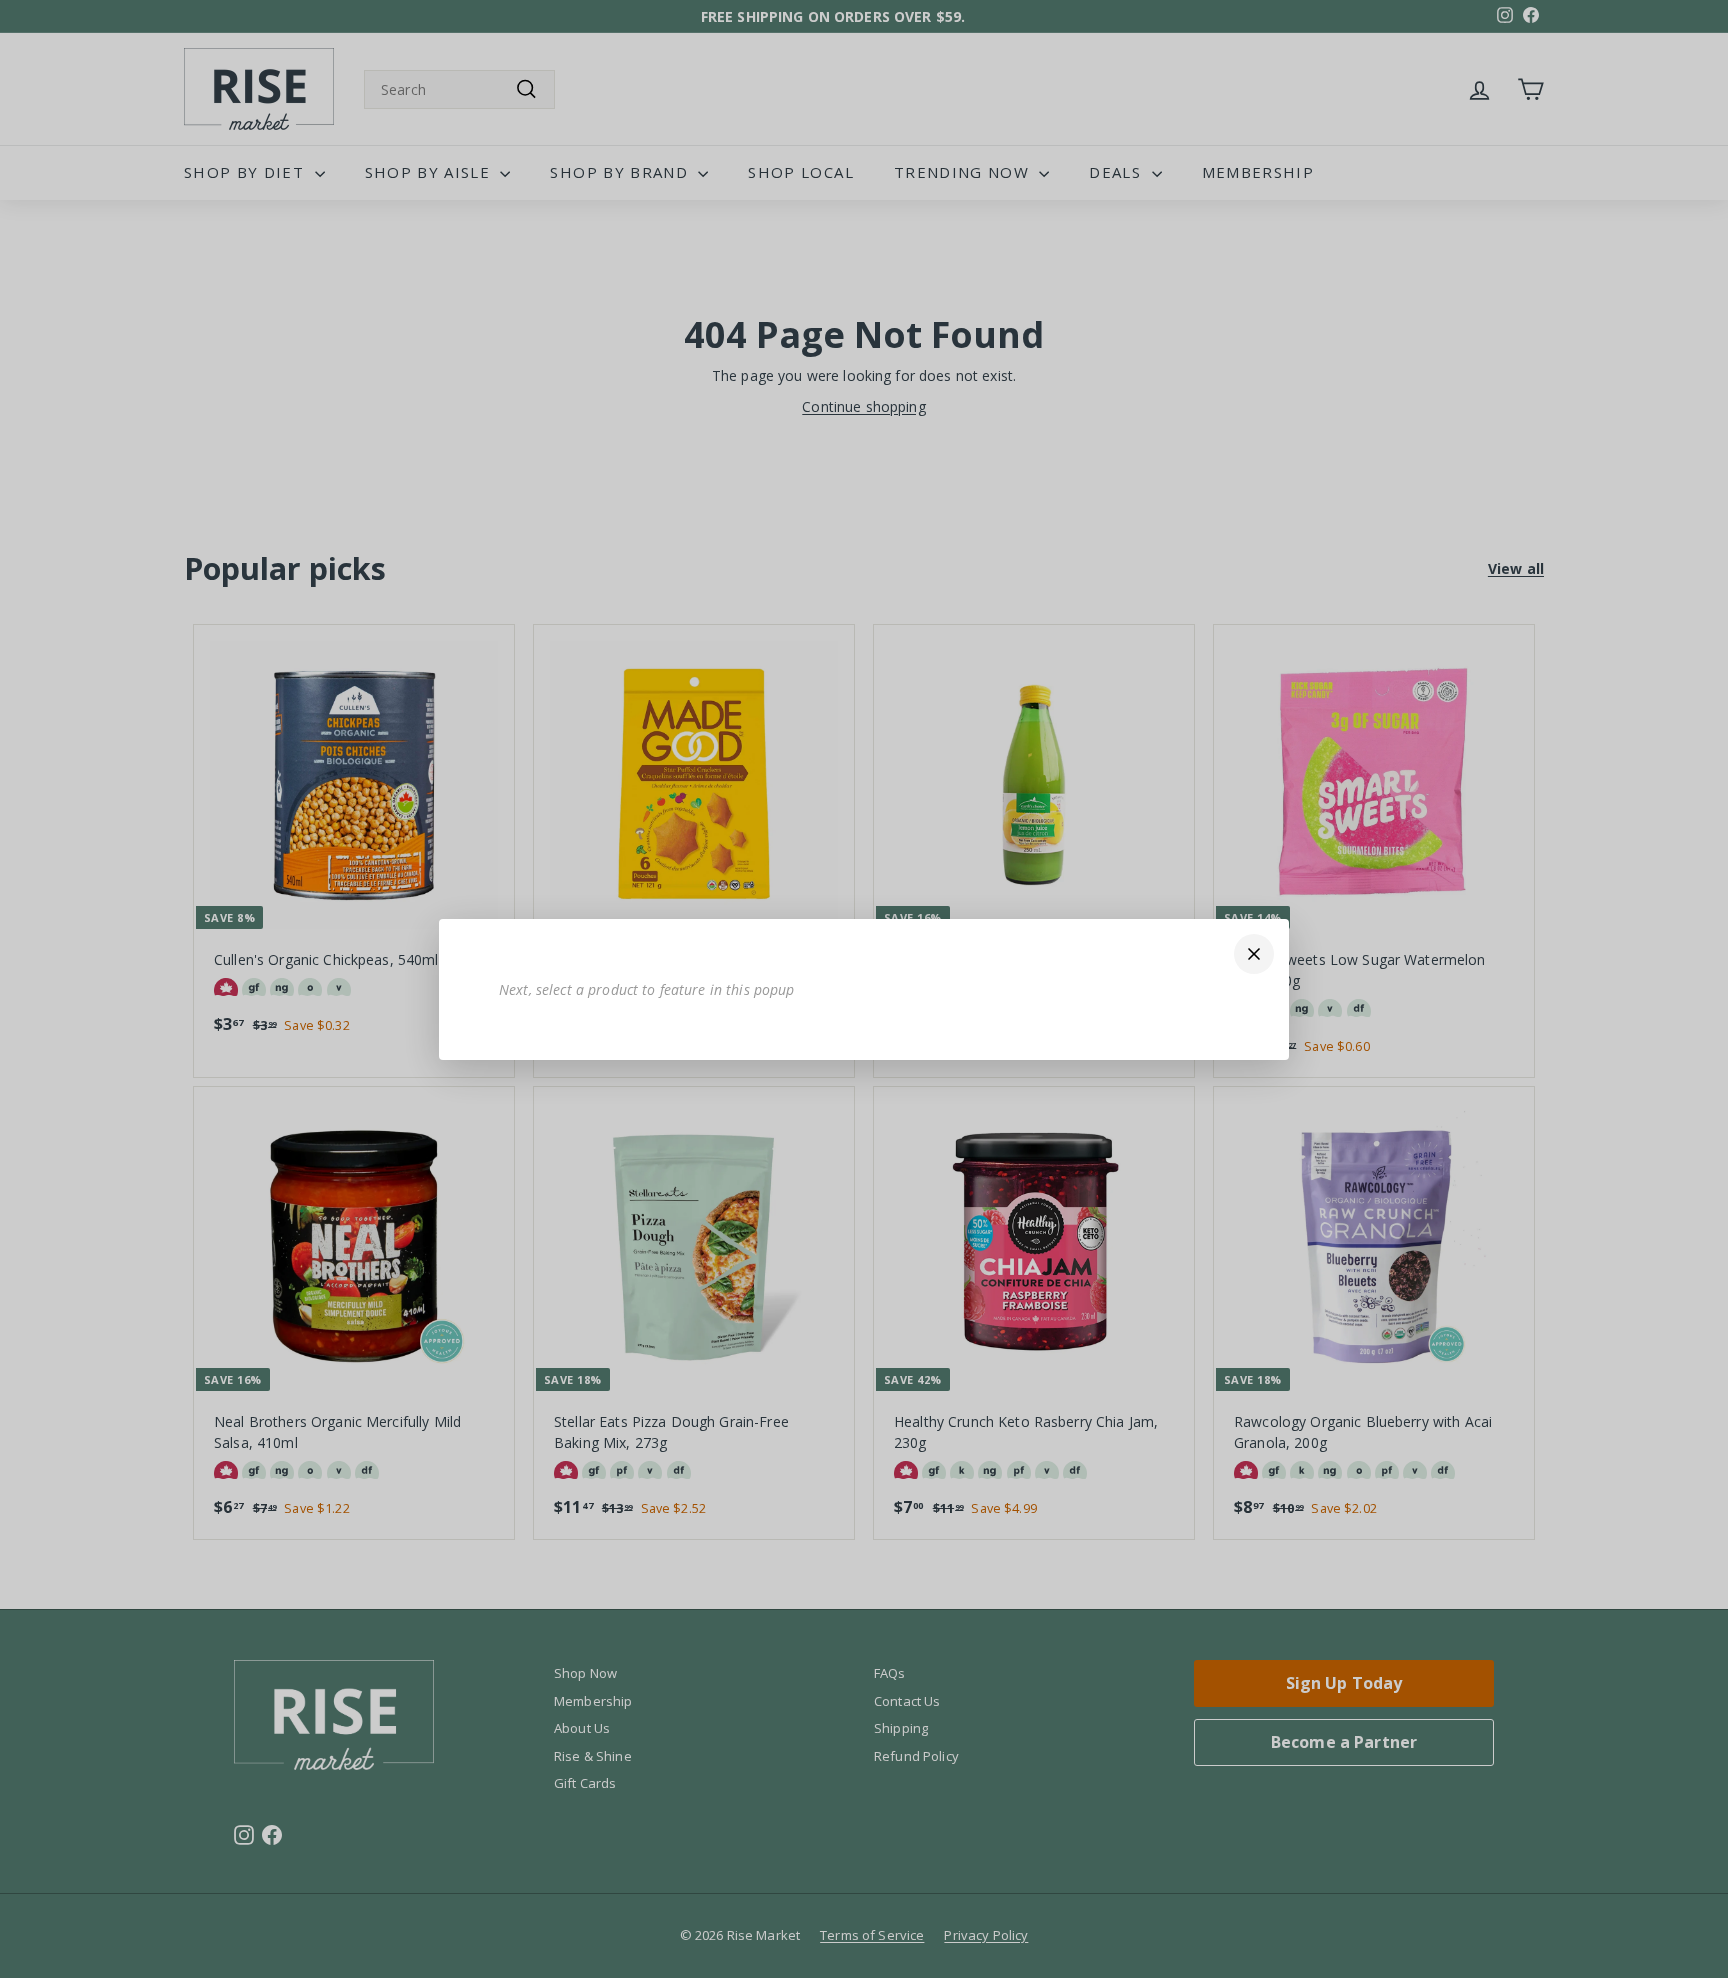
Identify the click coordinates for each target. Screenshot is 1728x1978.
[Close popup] (1254, 954)
